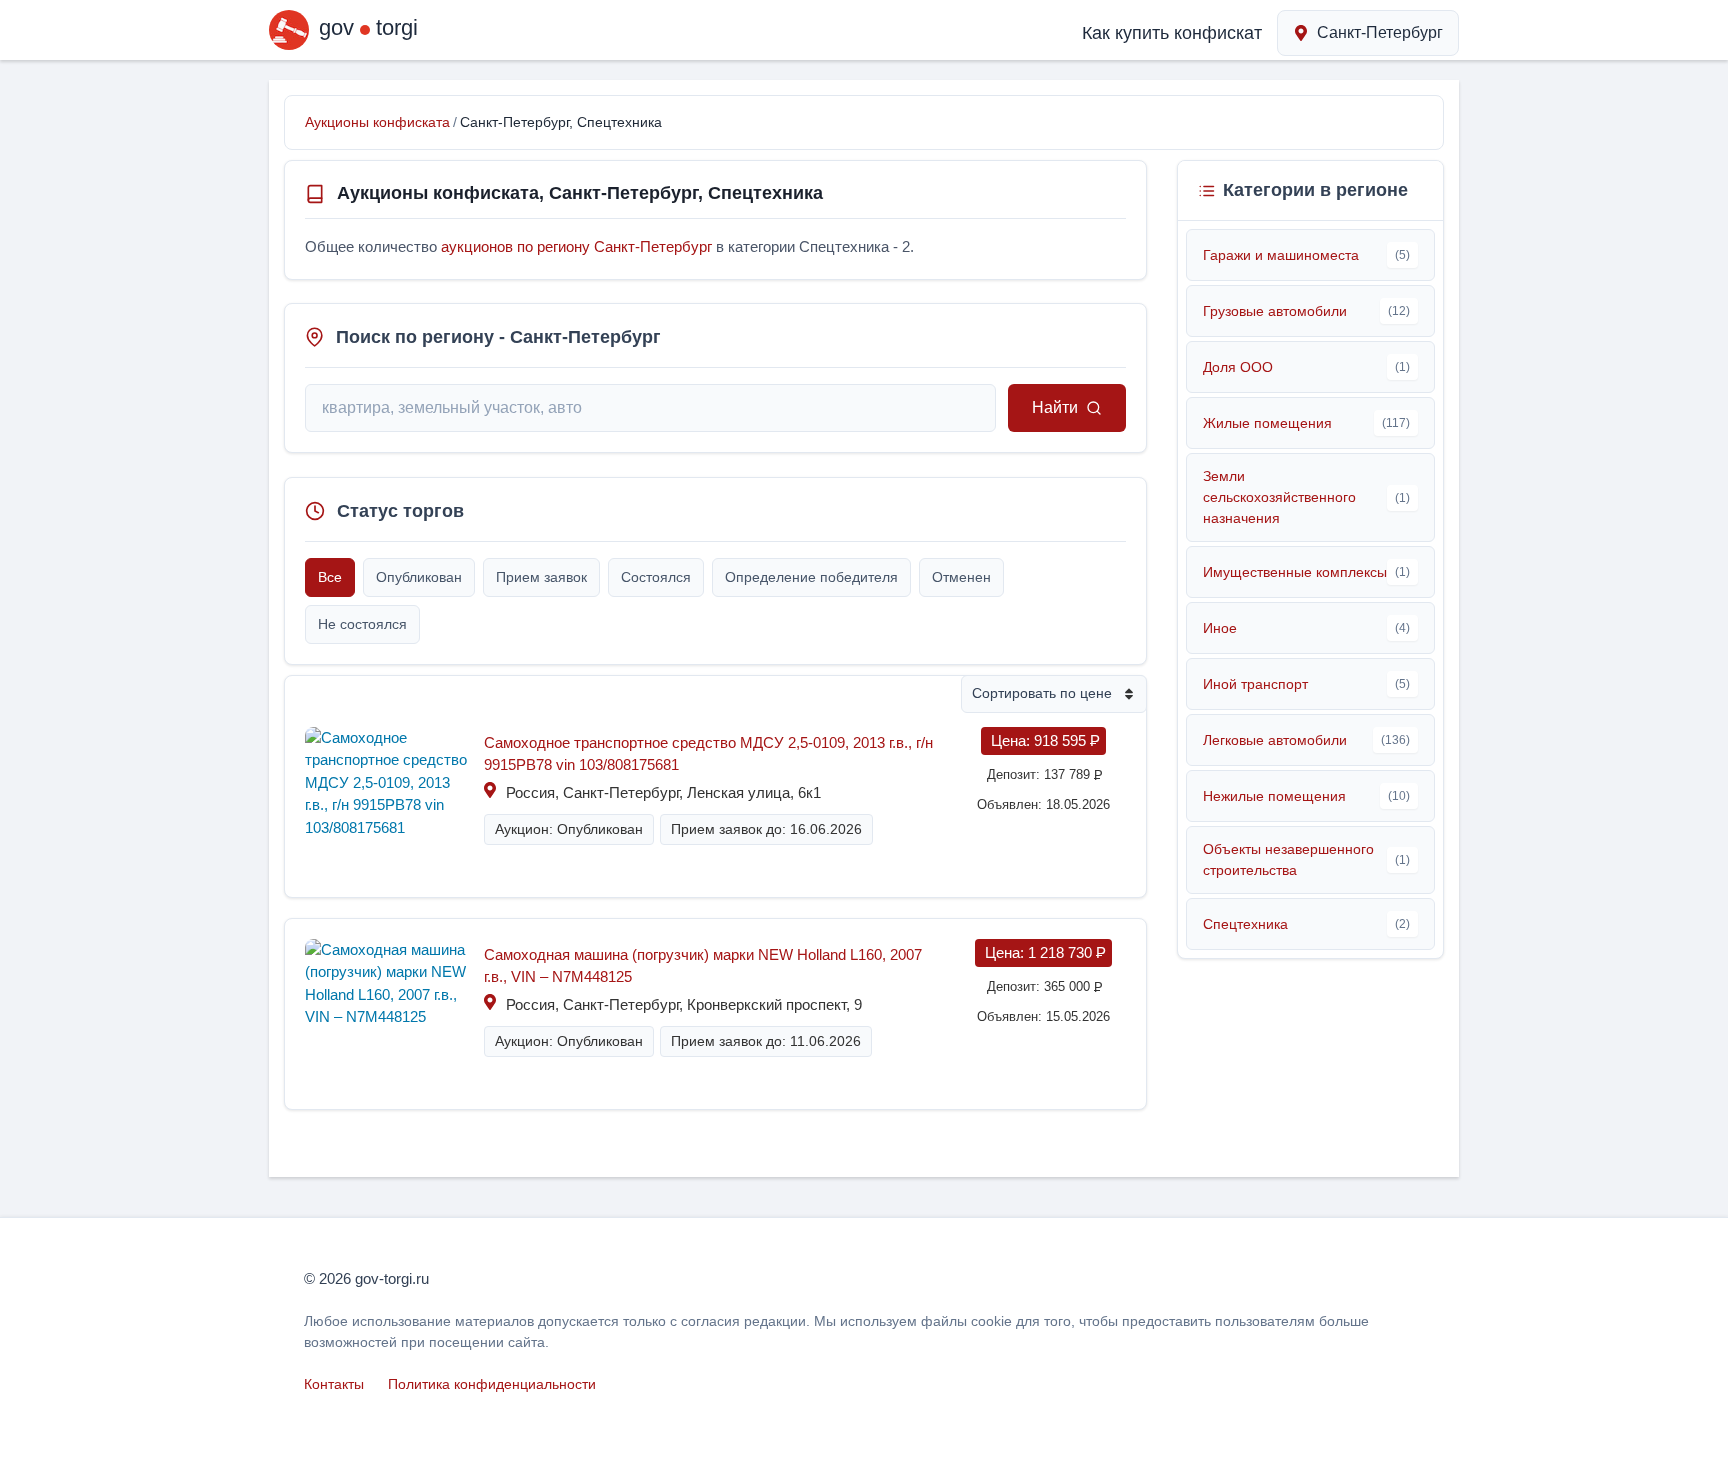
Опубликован (419, 577)
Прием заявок (541, 577)
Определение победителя (811, 577)
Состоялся (656, 577)
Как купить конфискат (1172, 33)
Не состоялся (362, 624)
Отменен (961, 577)
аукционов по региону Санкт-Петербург (576, 246)
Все (330, 577)
